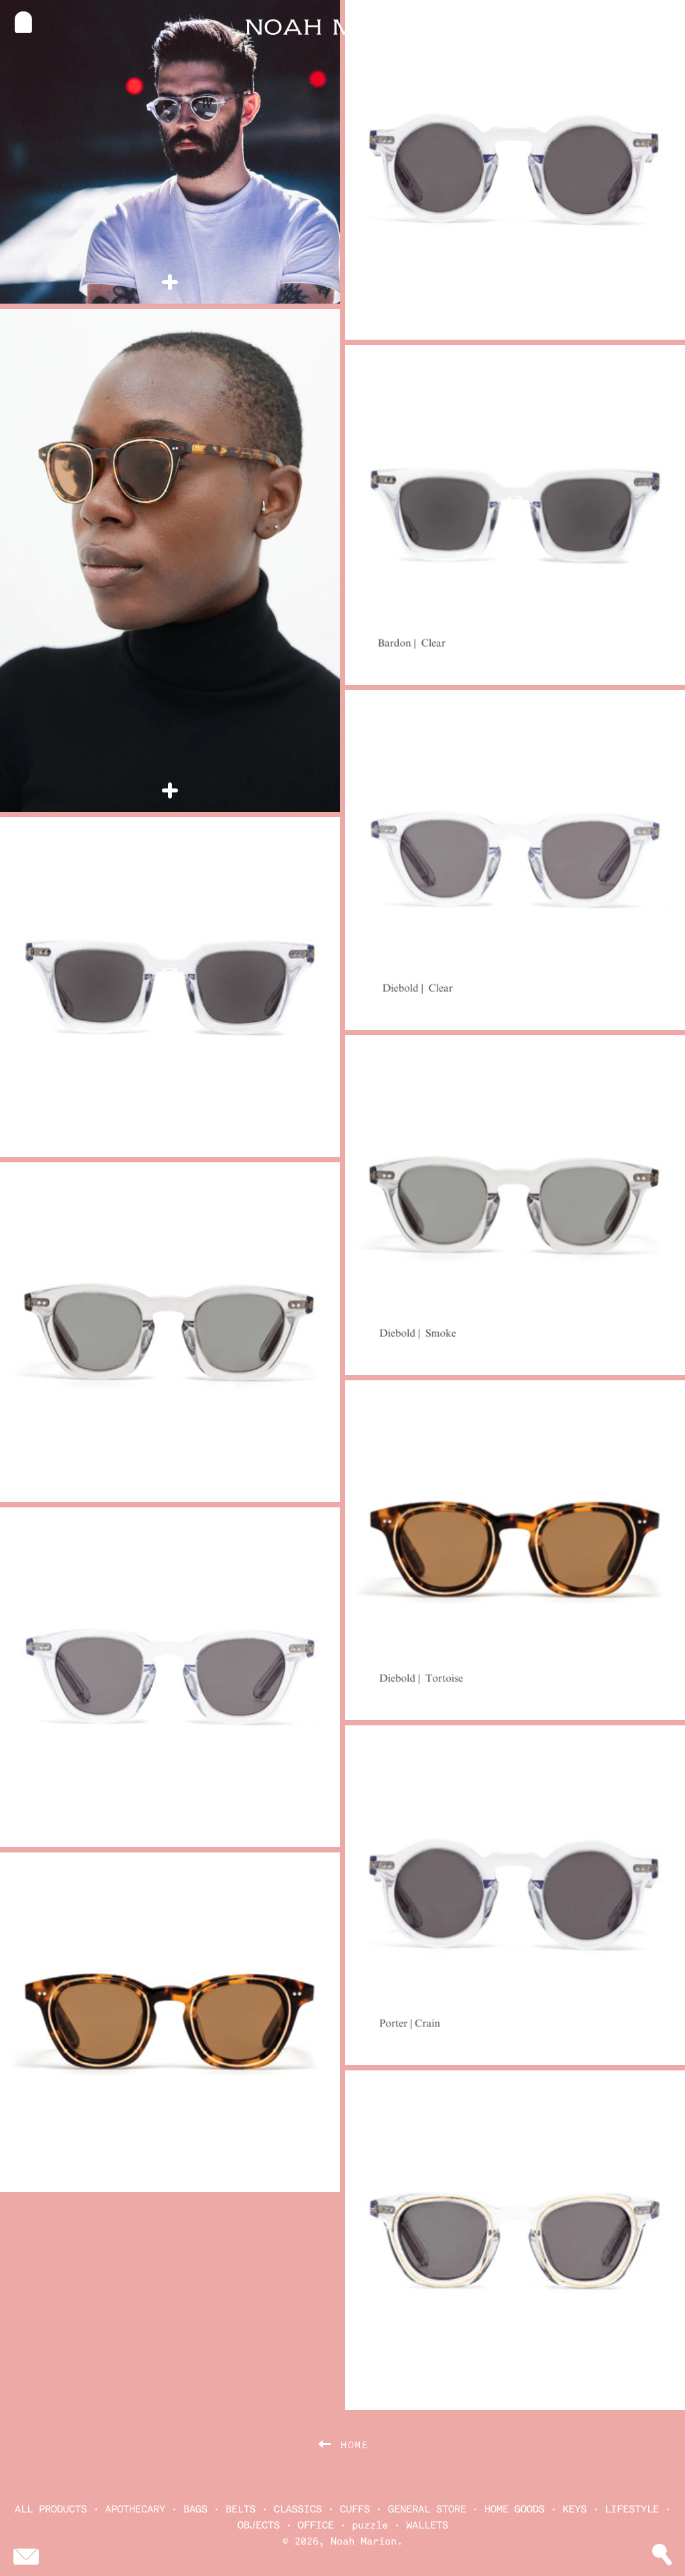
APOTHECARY (135, 2509)
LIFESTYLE (632, 2509)
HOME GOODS (514, 2509)
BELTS (240, 2509)
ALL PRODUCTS (51, 2509)
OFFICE (316, 2525)
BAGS (195, 2509)
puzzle (370, 2525)
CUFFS (355, 2509)
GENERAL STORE (427, 2509)
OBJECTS (259, 2525)
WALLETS (427, 2525)
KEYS (575, 2509)
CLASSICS (298, 2509)
